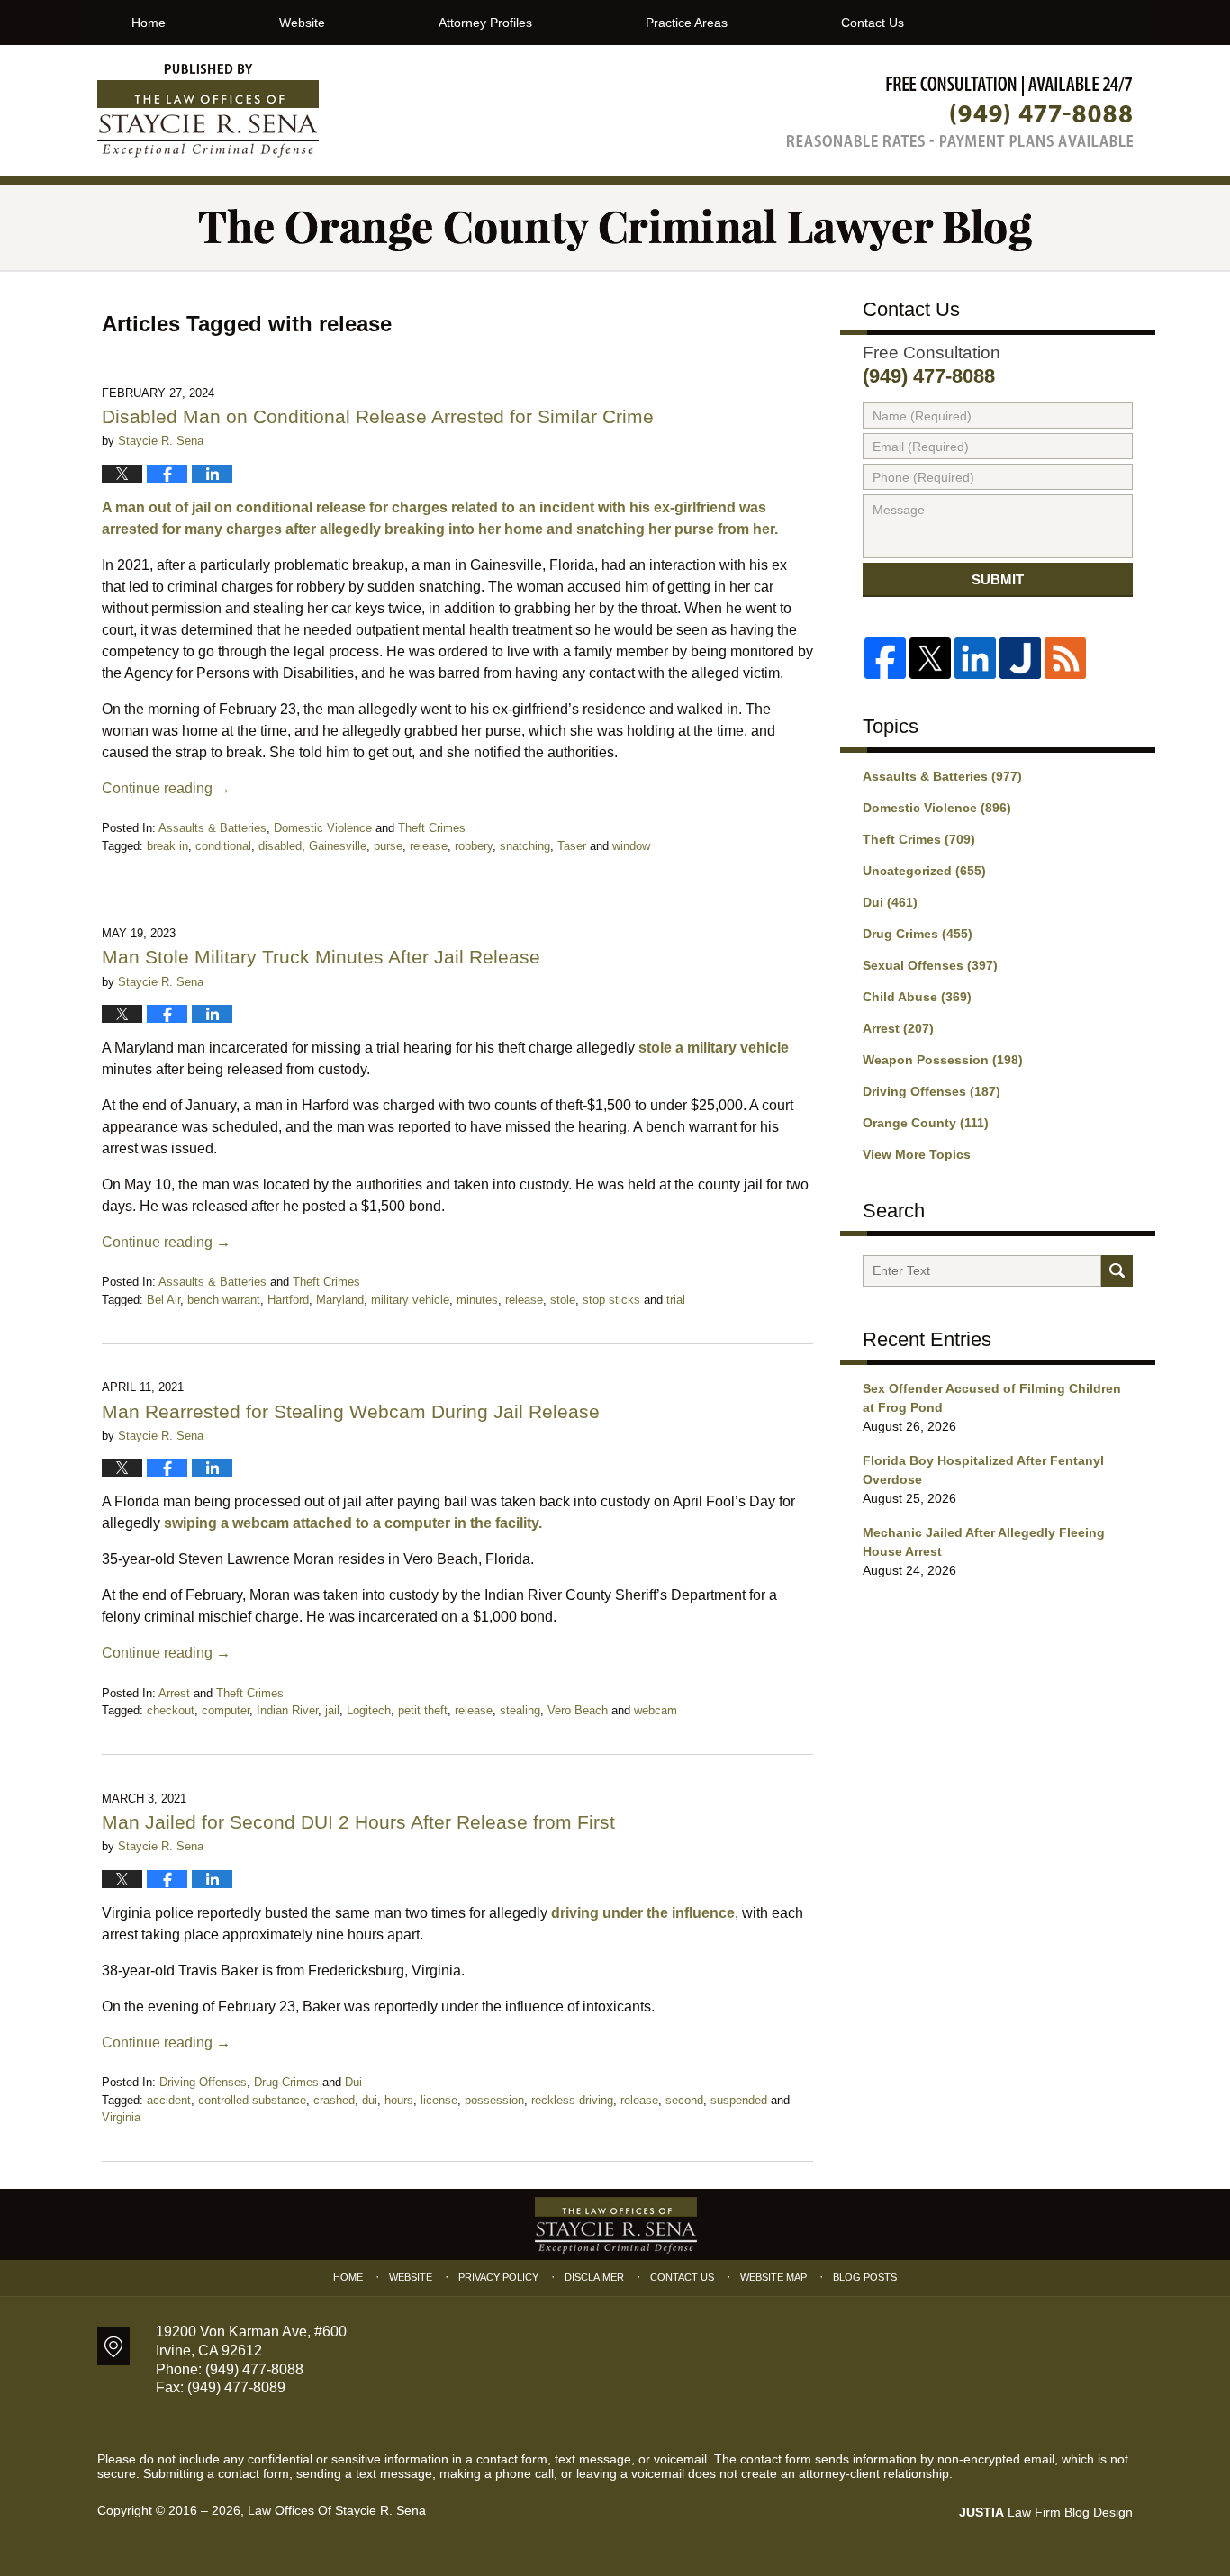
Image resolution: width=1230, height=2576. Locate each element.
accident (169, 2100)
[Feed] (1065, 658)
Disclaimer (594, 2277)
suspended (739, 2100)
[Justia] (1020, 658)
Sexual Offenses (930, 965)
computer (226, 1710)
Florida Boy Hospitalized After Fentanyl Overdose (983, 1470)
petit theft (423, 1710)
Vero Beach (578, 1710)
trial (676, 1300)
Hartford (288, 1300)
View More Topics (917, 1154)
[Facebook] (885, 658)
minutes (477, 1300)
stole (563, 1300)
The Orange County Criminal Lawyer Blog (208, 111)
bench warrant (224, 1300)
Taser (572, 846)
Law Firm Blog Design (1046, 2512)
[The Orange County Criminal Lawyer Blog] (615, 227)
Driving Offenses (203, 2082)
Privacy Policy (498, 2277)
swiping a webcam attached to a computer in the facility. (353, 1523)
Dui (353, 2082)
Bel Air (163, 1300)
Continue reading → (166, 788)
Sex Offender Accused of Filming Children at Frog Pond (992, 1398)
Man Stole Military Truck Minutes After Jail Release (321, 957)
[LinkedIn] (975, 658)
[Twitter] (930, 658)
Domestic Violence (323, 828)
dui (370, 2100)
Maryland (340, 1300)
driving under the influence (643, 1913)
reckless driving (572, 2100)
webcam (656, 1710)
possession (494, 2100)
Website (302, 23)
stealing (520, 1710)
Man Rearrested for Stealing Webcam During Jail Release (351, 1411)
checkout (171, 1710)
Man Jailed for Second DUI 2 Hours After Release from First (358, 1822)
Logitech (369, 1710)
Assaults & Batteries (213, 828)
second (684, 2100)
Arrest (174, 1693)
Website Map (773, 2277)
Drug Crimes (286, 2082)
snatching (525, 846)
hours (399, 2100)
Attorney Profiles (485, 23)
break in (167, 846)
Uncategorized (924, 871)
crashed (334, 2100)
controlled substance (252, 2100)
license (439, 2100)
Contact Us (873, 23)
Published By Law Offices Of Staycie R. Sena (960, 111)
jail (332, 1710)
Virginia (121, 2117)
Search (1117, 1271)
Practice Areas (687, 23)
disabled (280, 846)
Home (149, 23)
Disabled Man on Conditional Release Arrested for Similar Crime (378, 416)
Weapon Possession (943, 1060)
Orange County (926, 1123)
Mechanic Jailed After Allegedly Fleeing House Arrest (984, 1542)
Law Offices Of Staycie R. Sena (337, 2510)
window (631, 846)
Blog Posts (865, 2277)
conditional (223, 846)
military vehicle (410, 1300)
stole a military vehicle (714, 1048)
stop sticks (611, 1300)
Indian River (287, 1710)
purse (388, 846)
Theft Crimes (432, 828)
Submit (998, 579)
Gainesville (338, 846)
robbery (474, 846)
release (429, 846)
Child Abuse (917, 997)
